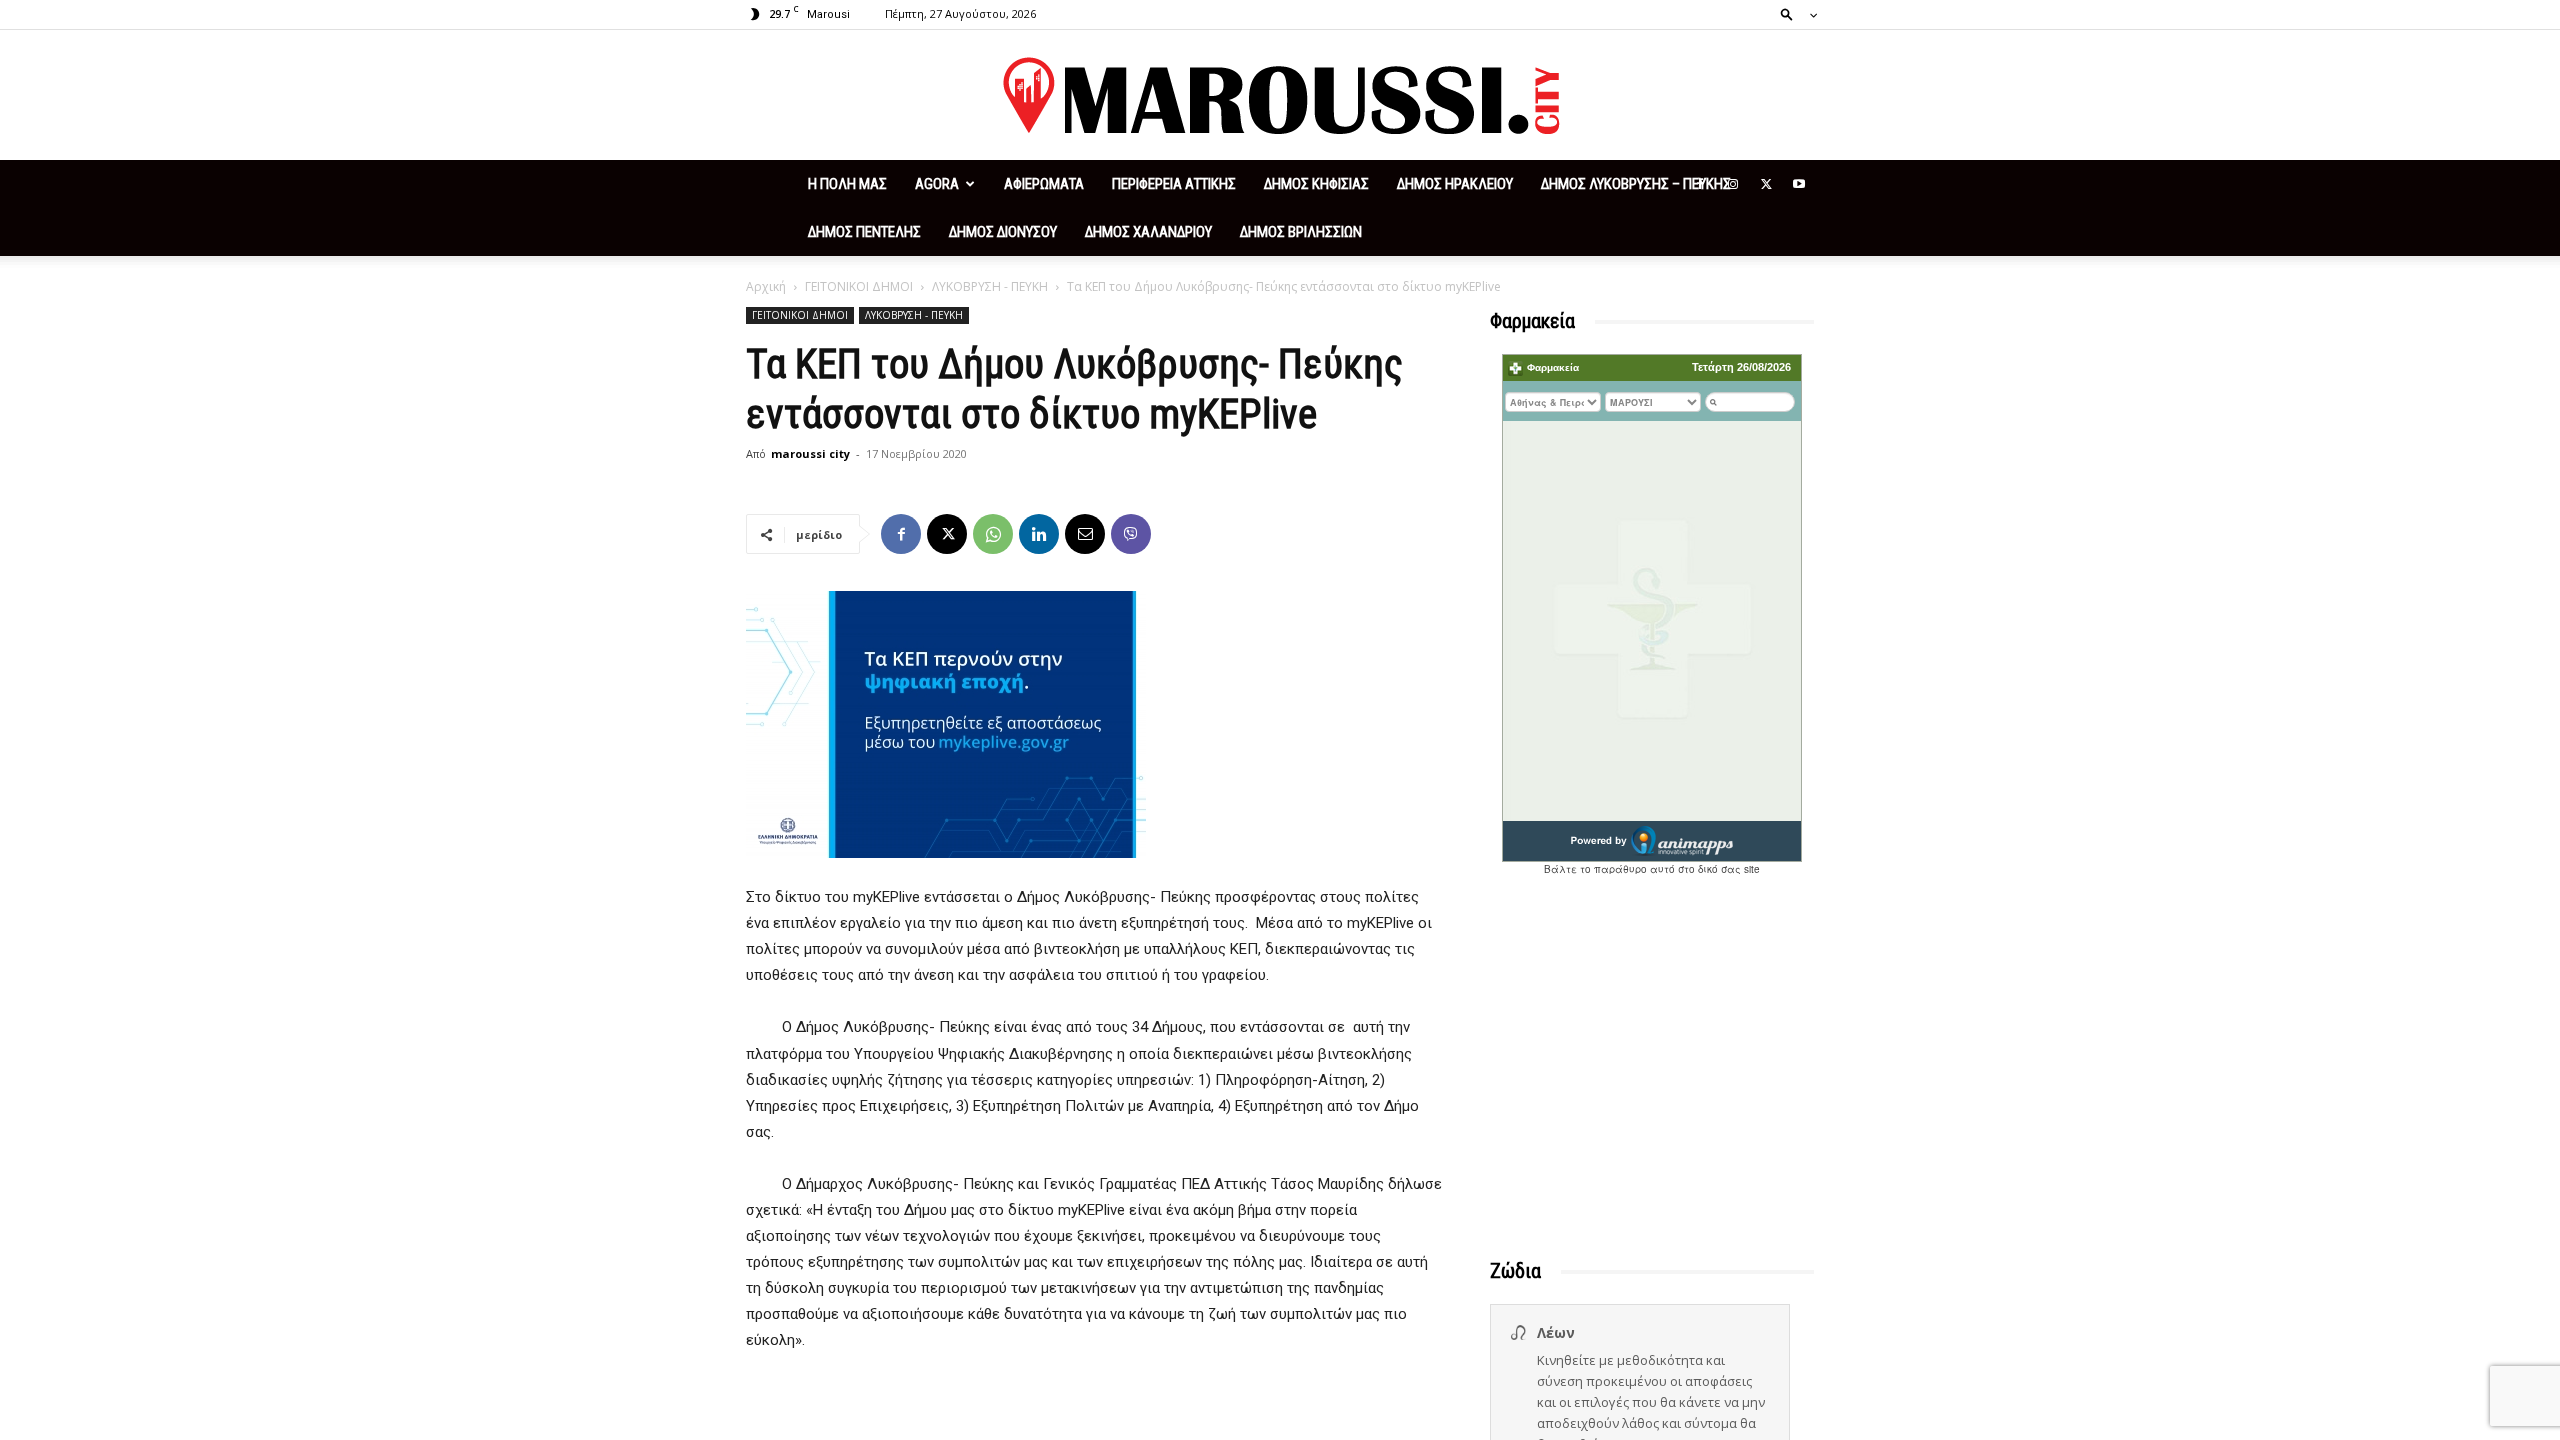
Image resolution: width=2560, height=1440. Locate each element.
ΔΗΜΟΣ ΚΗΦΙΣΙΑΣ (1316, 184)
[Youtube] (1799, 184)
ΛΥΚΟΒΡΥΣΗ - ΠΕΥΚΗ (990, 286)
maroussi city (810, 453)
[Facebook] (1700, 184)
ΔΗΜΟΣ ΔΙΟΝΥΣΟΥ (1003, 232)
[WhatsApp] (993, 534)
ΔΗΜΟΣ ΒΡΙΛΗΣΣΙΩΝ (1301, 232)
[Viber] (1131, 534)
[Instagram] (1733, 184)
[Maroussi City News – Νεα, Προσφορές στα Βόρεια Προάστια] (1280, 96)
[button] (1793, 13)
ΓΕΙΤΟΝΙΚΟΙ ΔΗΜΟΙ (859, 286)
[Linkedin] (1039, 534)
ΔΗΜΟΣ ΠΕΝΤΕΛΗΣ (864, 232)
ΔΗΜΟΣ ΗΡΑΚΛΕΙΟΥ (1455, 184)
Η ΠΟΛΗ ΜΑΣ (847, 184)
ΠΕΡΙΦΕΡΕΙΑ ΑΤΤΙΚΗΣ (1174, 184)
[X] (1766, 184)
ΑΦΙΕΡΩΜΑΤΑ (1044, 184)
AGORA (937, 184)
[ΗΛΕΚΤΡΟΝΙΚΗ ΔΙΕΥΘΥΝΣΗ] (1085, 534)
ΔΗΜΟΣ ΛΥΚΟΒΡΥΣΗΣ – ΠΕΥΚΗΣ (1636, 184)
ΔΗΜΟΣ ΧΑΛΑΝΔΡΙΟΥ (1148, 232)
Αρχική (766, 286)
